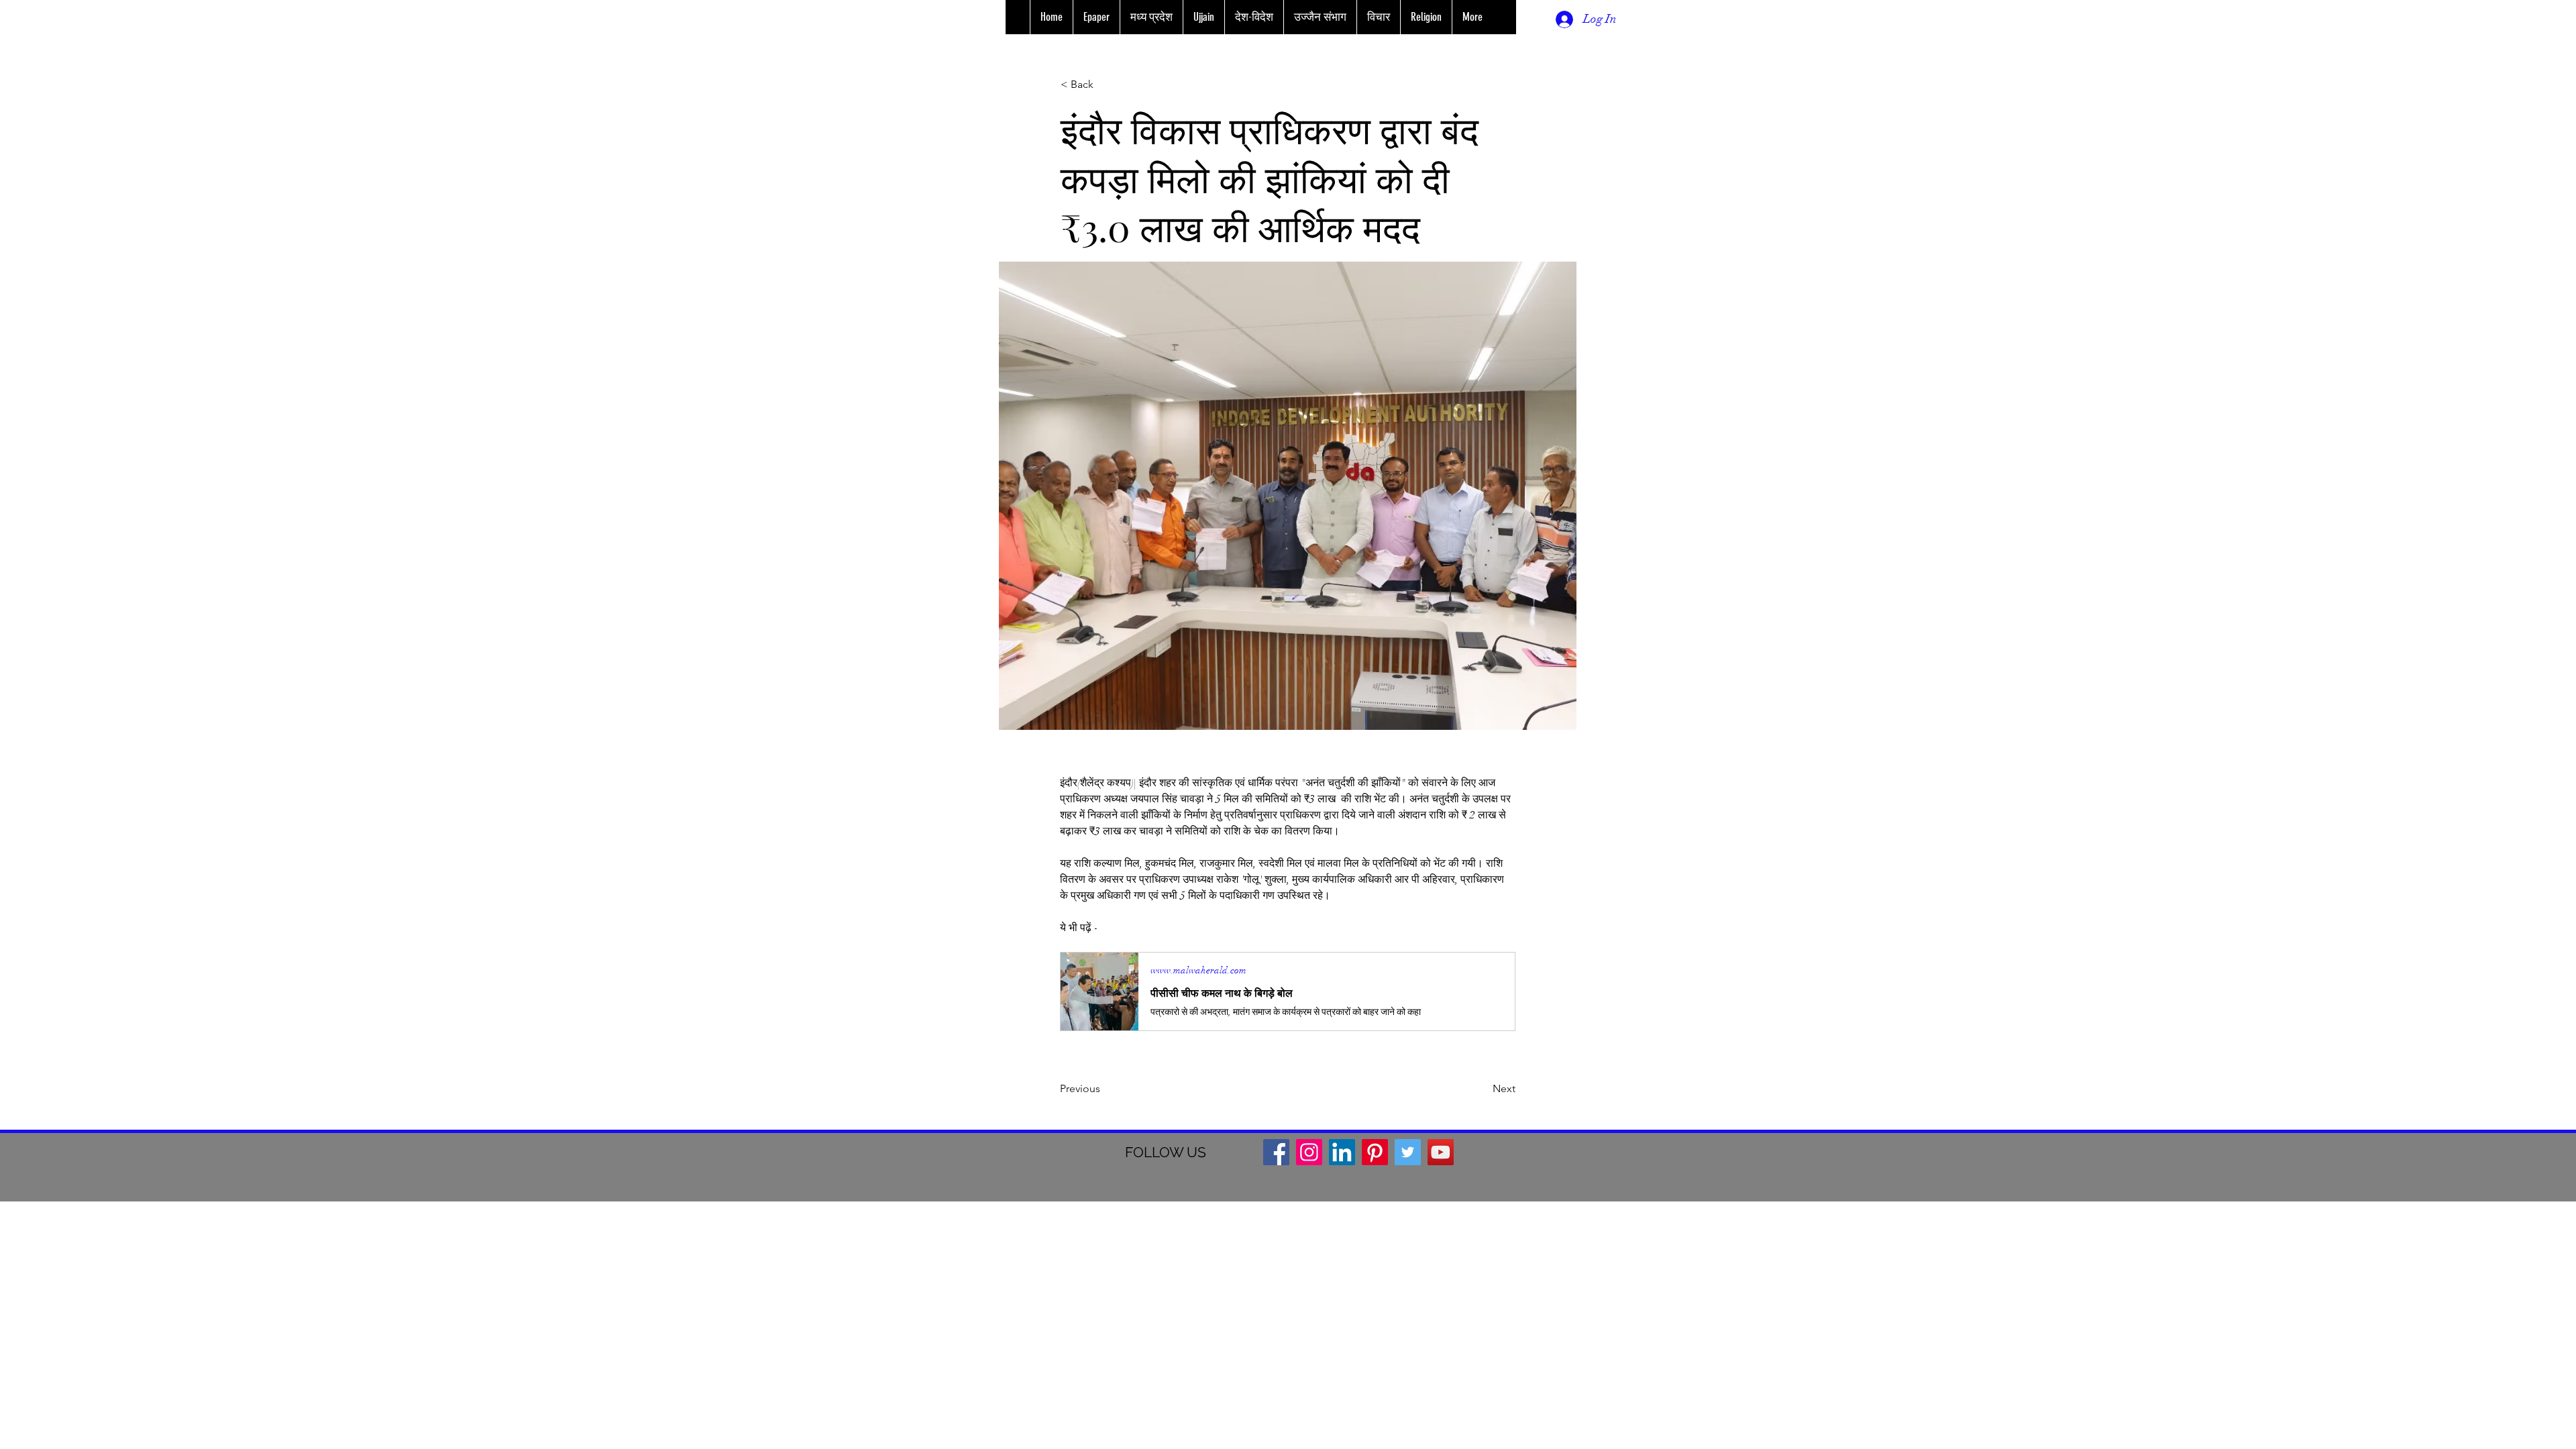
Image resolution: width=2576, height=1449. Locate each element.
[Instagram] (1309, 1152)
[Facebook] (1276, 1152)
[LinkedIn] (1342, 1152)
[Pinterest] (1375, 1152)
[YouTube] (1441, 1152)
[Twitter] (1408, 1152)
